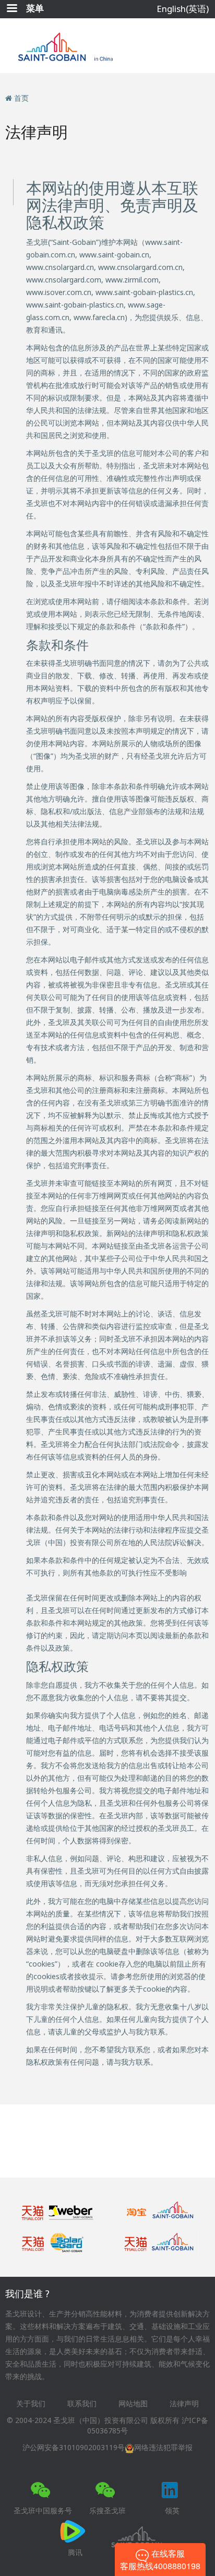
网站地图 (133, 2403)
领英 (172, 2510)
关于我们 (31, 2403)
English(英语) (183, 9)
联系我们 (82, 2403)
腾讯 (75, 2552)
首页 (21, 98)
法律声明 (184, 2403)
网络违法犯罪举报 (163, 2447)
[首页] (108, 46)
